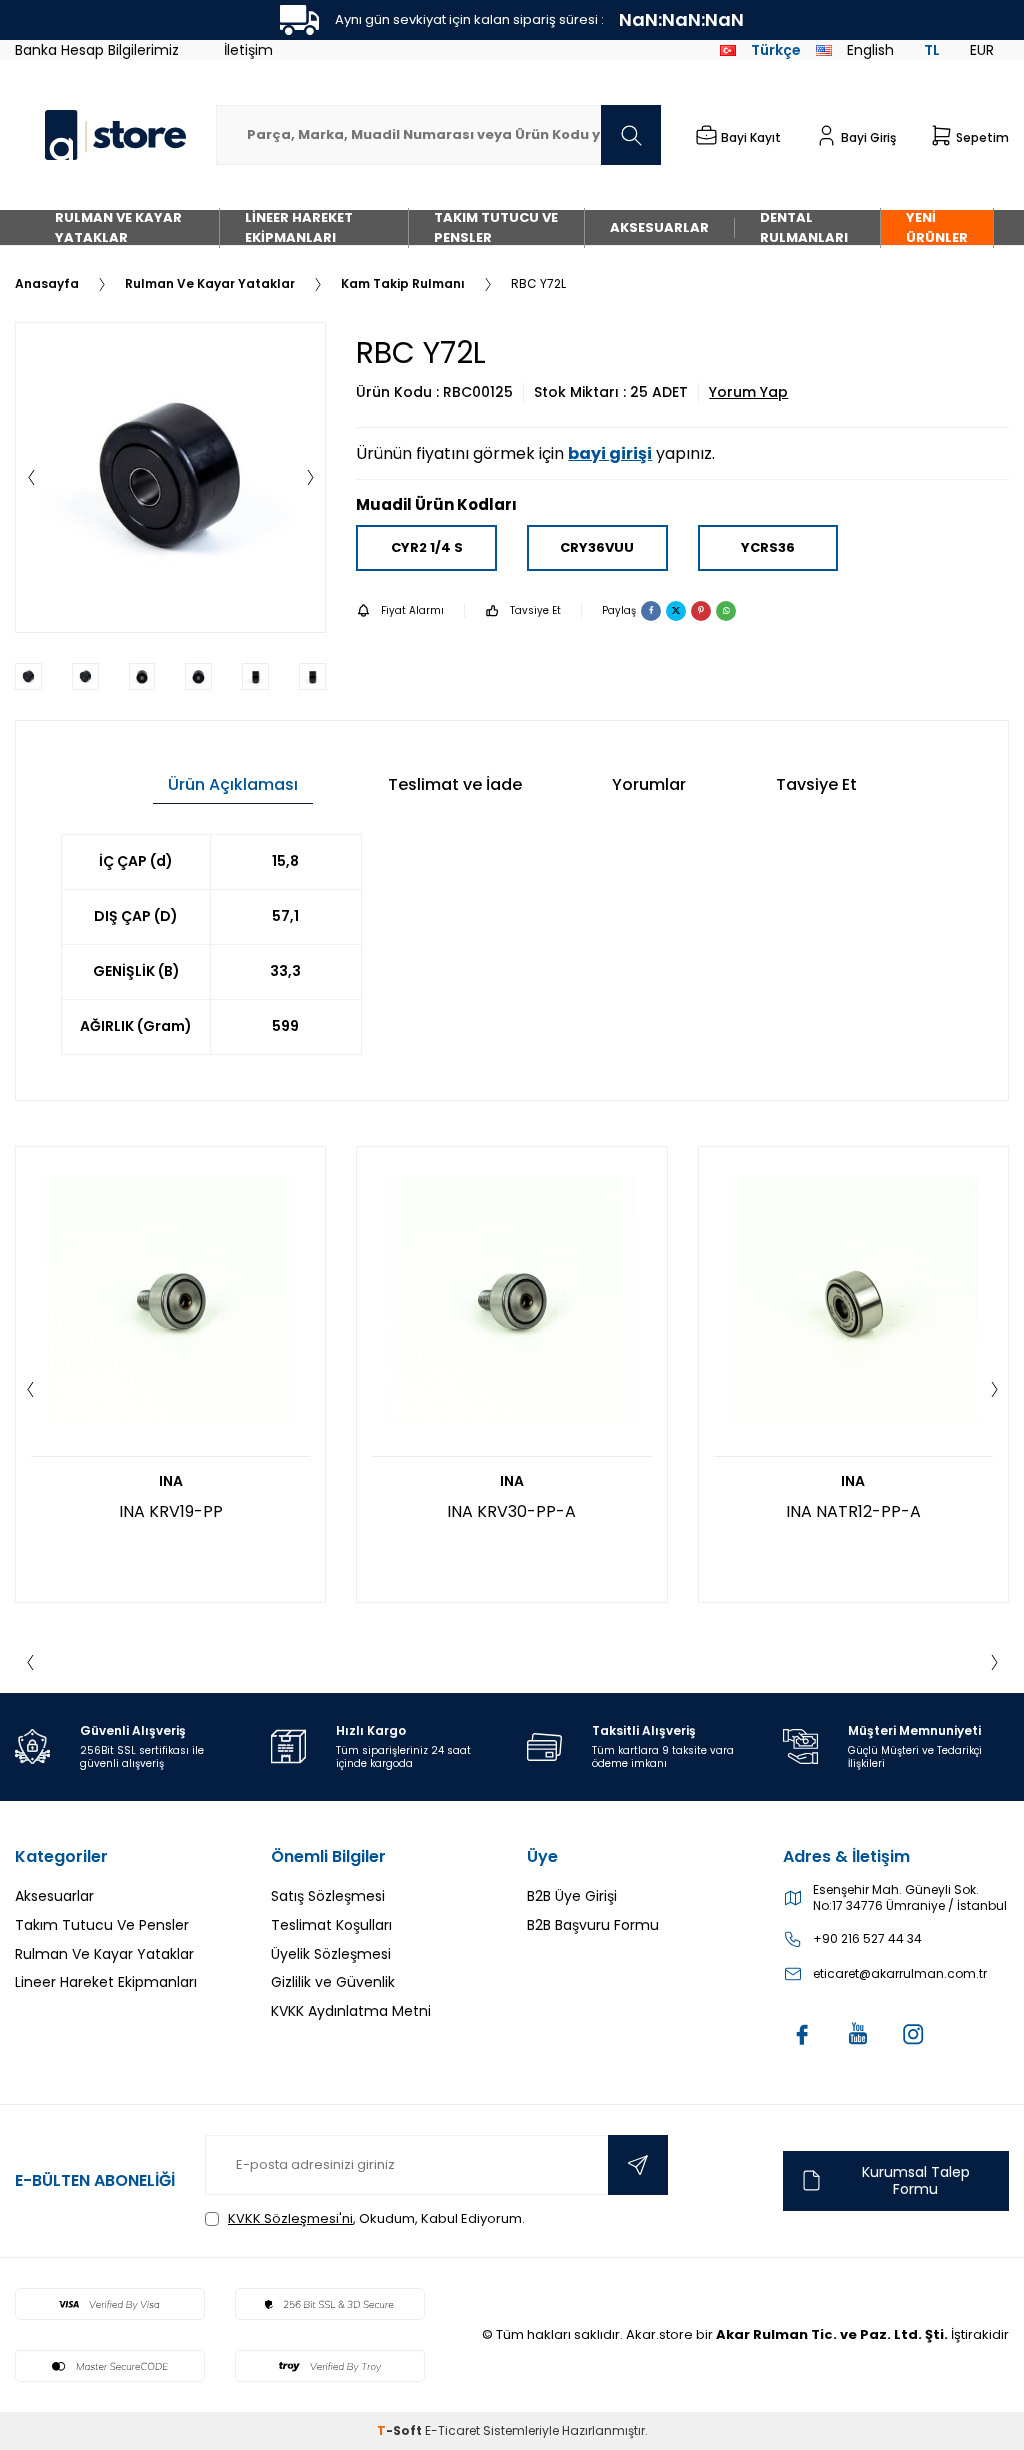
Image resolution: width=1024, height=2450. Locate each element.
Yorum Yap (748, 392)
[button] (31, 478)
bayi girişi (610, 453)
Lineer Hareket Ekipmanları (299, 227)
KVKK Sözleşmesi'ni (290, 2218)
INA (171, 1481)
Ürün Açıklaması (233, 784)
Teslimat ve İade (455, 784)
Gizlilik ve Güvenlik (333, 1982)
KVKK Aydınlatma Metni (351, 2011)
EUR (982, 50)
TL (932, 50)
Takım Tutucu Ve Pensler (496, 227)
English (870, 50)
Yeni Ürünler (937, 227)
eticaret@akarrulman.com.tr (900, 1974)
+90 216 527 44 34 (867, 1939)
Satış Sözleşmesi (328, 1896)
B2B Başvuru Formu (593, 1925)
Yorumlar (649, 784)
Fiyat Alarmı (412, 610)
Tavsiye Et (535, 610)
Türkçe (776, 50)
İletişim (248, 50)
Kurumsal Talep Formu (916, 2180)
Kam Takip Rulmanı (403, 284)
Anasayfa (47, 284)
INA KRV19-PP (171, 1511)
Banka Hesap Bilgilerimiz (97, 50)
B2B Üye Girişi (572, 1896)
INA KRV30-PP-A (511, 1511)
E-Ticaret (452, 2430)
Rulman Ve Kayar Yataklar (118, 227)
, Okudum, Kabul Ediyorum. (376, 2218)
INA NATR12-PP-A (853, 1511)
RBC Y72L (538, 284)
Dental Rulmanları (804, 227)
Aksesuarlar (659, 227)
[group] (170, 477)
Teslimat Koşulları (331, 1925)
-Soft (401, 2430)
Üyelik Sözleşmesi (331, 1954)
